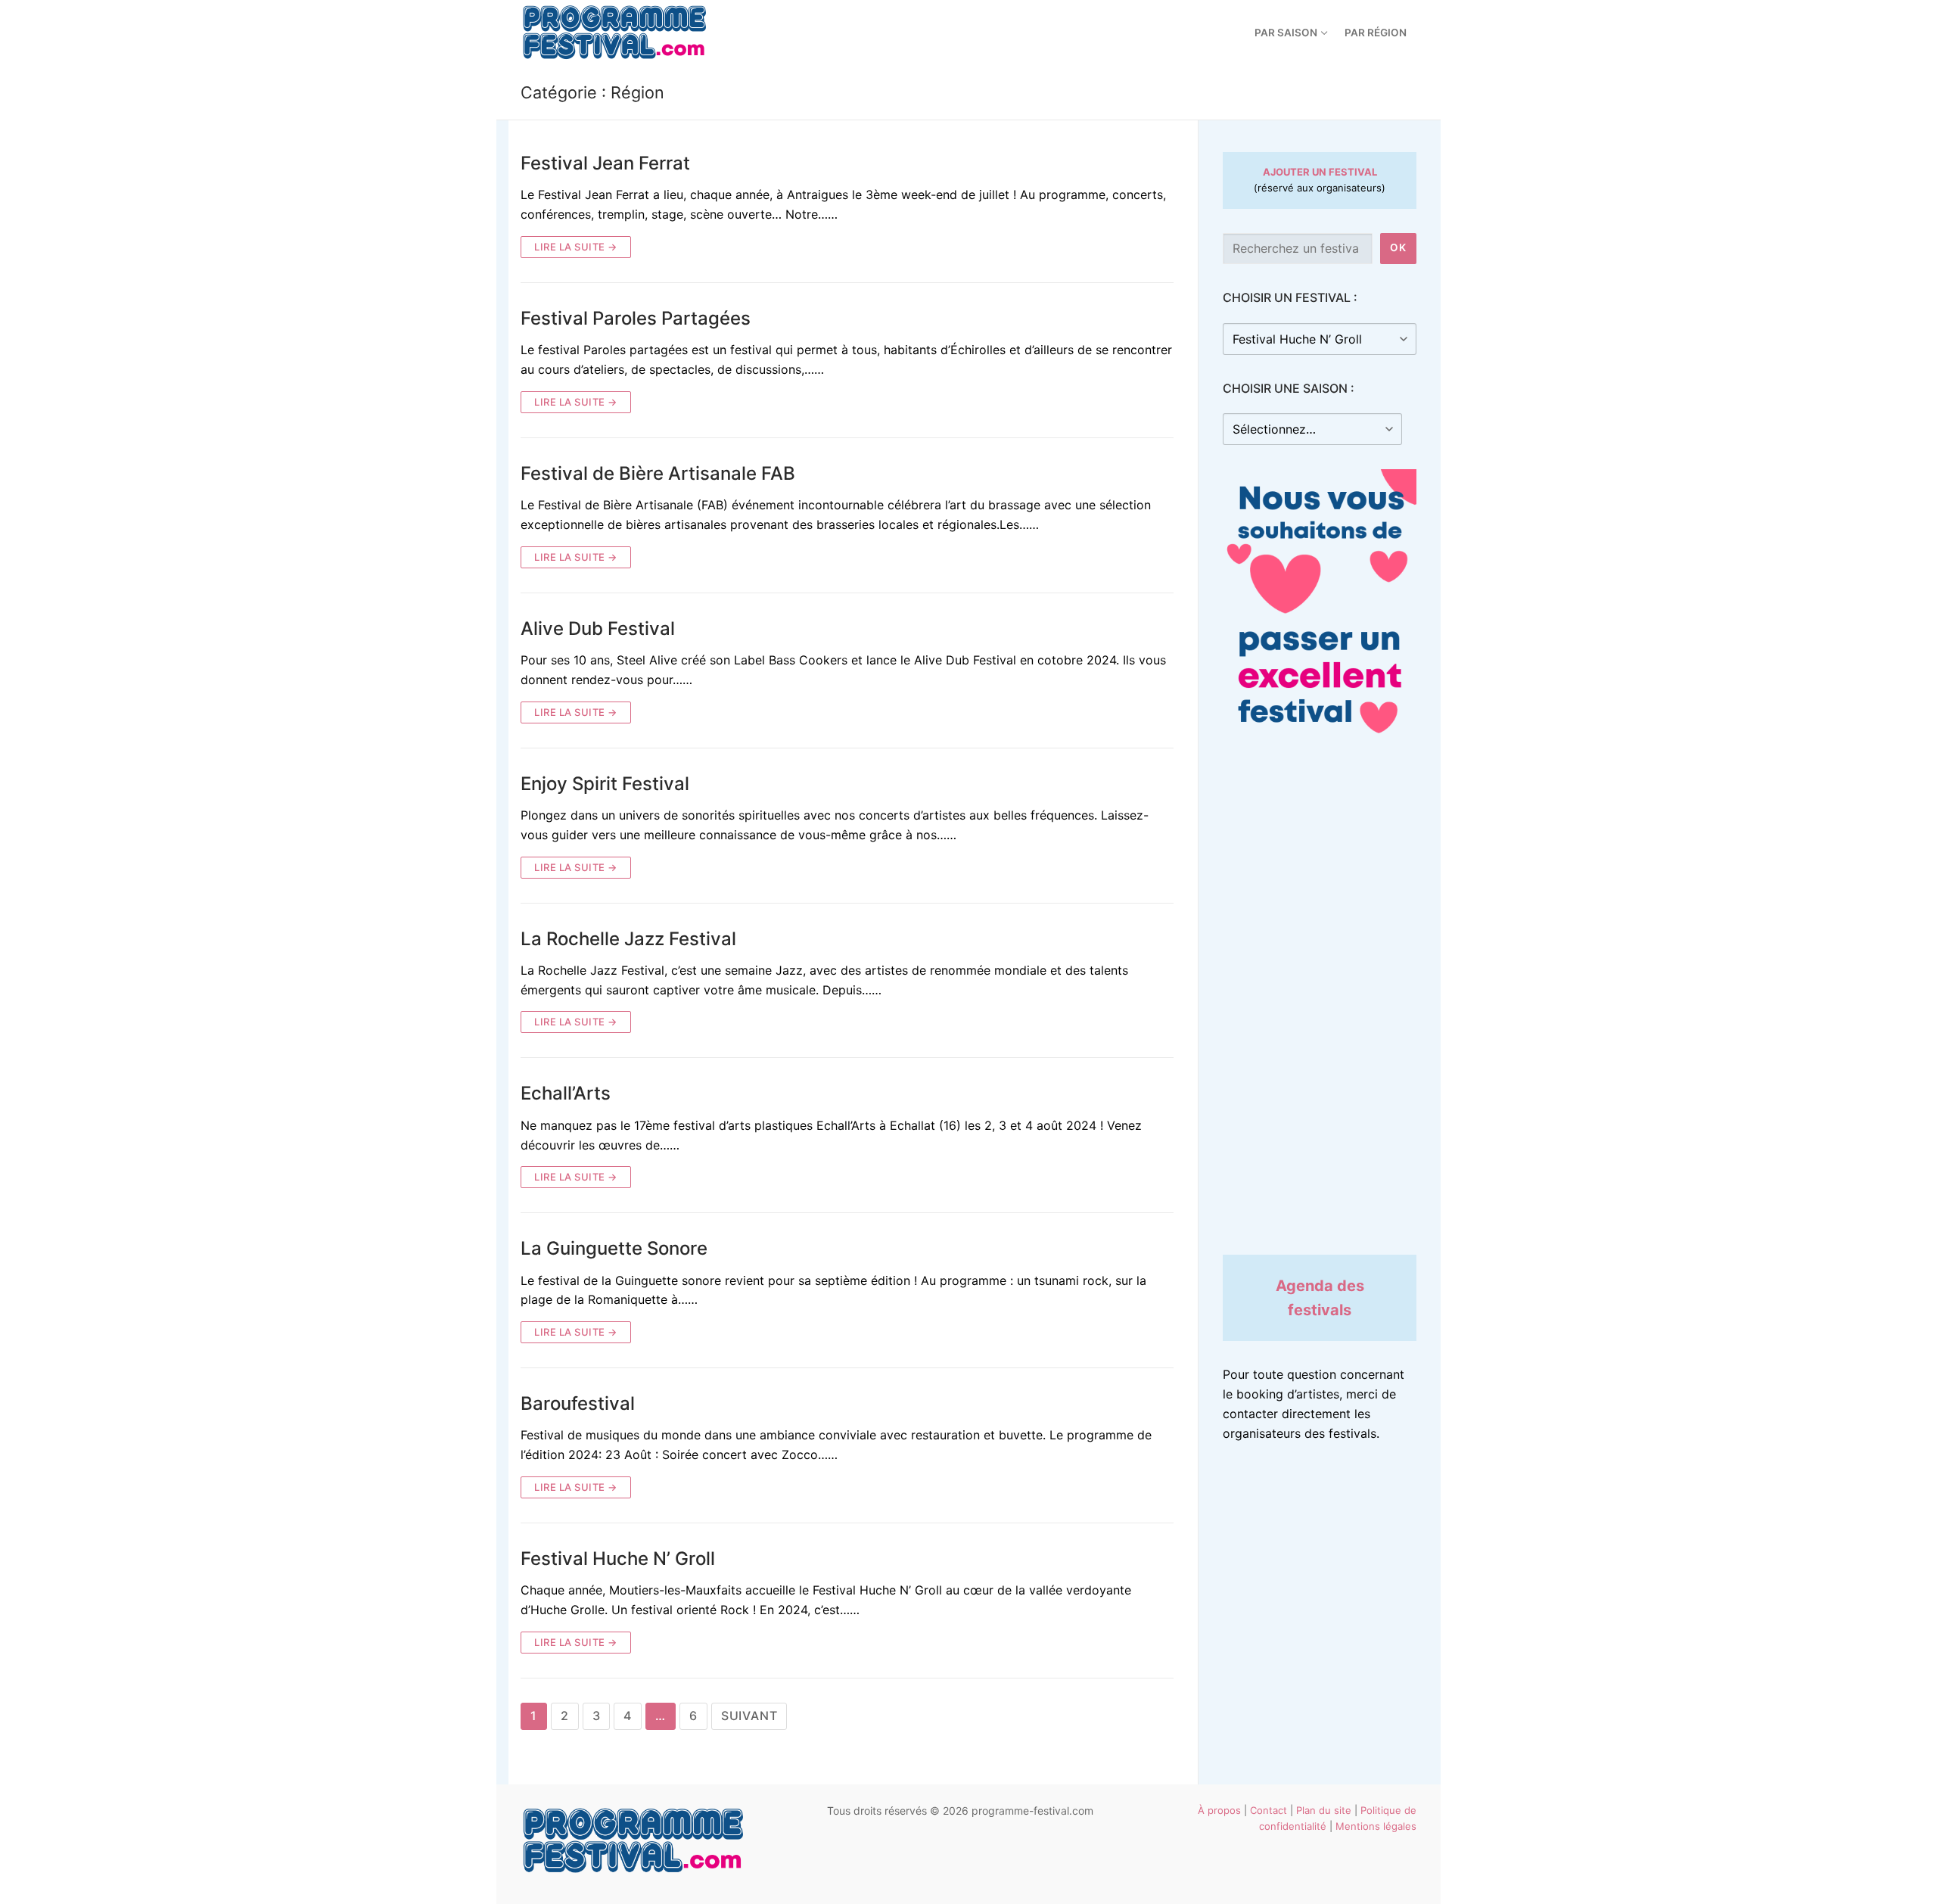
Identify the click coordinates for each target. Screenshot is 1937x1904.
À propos (1219, 1810)
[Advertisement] (1320, 1003)
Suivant (749, 1716)
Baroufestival (578, 1403)
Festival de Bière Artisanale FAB (658, 473)
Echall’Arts (566, 1093)
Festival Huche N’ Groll (618, 1559)
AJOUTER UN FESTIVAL (1320, 172)
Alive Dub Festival (598, 628)
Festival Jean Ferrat (605, 163)
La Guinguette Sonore (614, 1248)
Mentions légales (1376, 1826)
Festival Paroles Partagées (636, 318)
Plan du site (1324, 1810)
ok (1398, 247)
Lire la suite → (576, 247)
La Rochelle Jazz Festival (628, 939)
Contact (1269, 1810)
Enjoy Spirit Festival (605, 784)
